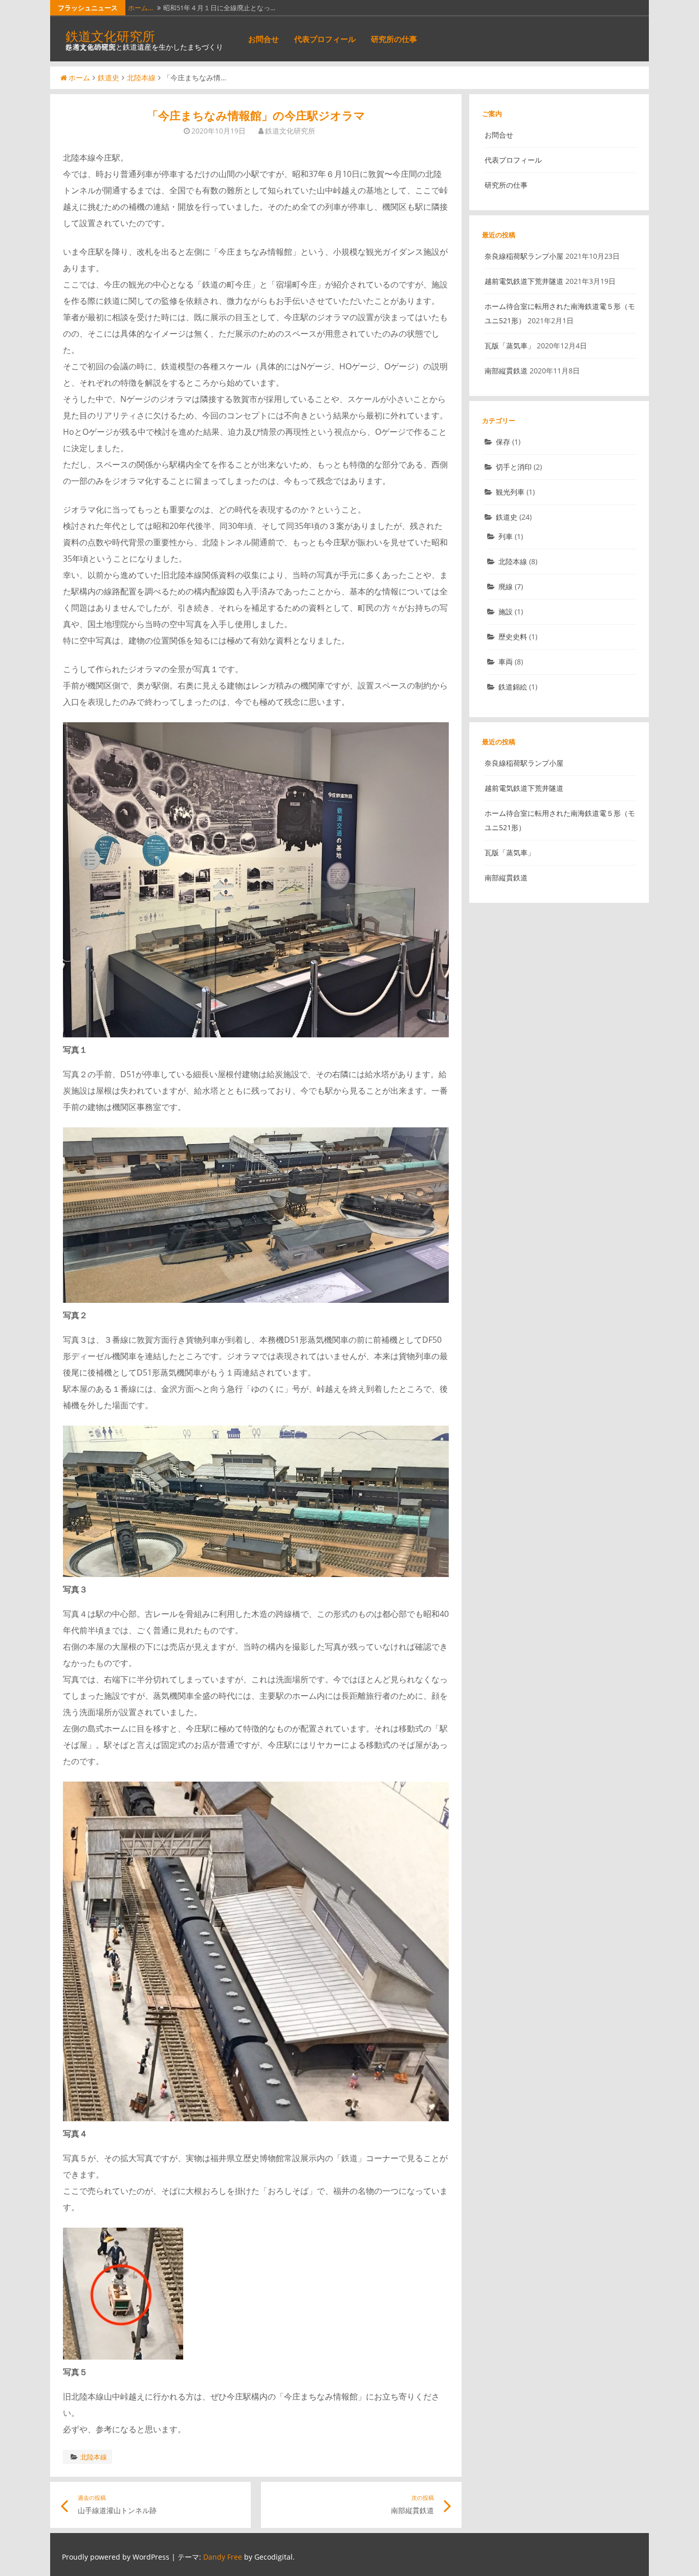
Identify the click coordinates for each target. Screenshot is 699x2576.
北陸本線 (141, 77)
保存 (503, 442)
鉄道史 (108, 77)
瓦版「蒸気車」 (510, 346)
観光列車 (510, 492)
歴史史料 (513, 637)
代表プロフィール (325, 39)
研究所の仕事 (394, 39)
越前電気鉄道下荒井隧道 (524, 281)
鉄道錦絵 (513, 687)
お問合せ (264, 39)
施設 (506, 612)
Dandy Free (223, 2557)
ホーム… (140, 8)
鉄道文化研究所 (110, 36)
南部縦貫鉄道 (506, 371)
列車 (506, 536)
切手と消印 (514, 467)
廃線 (506, 586)
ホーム (79, 77)
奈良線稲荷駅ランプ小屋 (524, 256)
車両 (506, 662)
